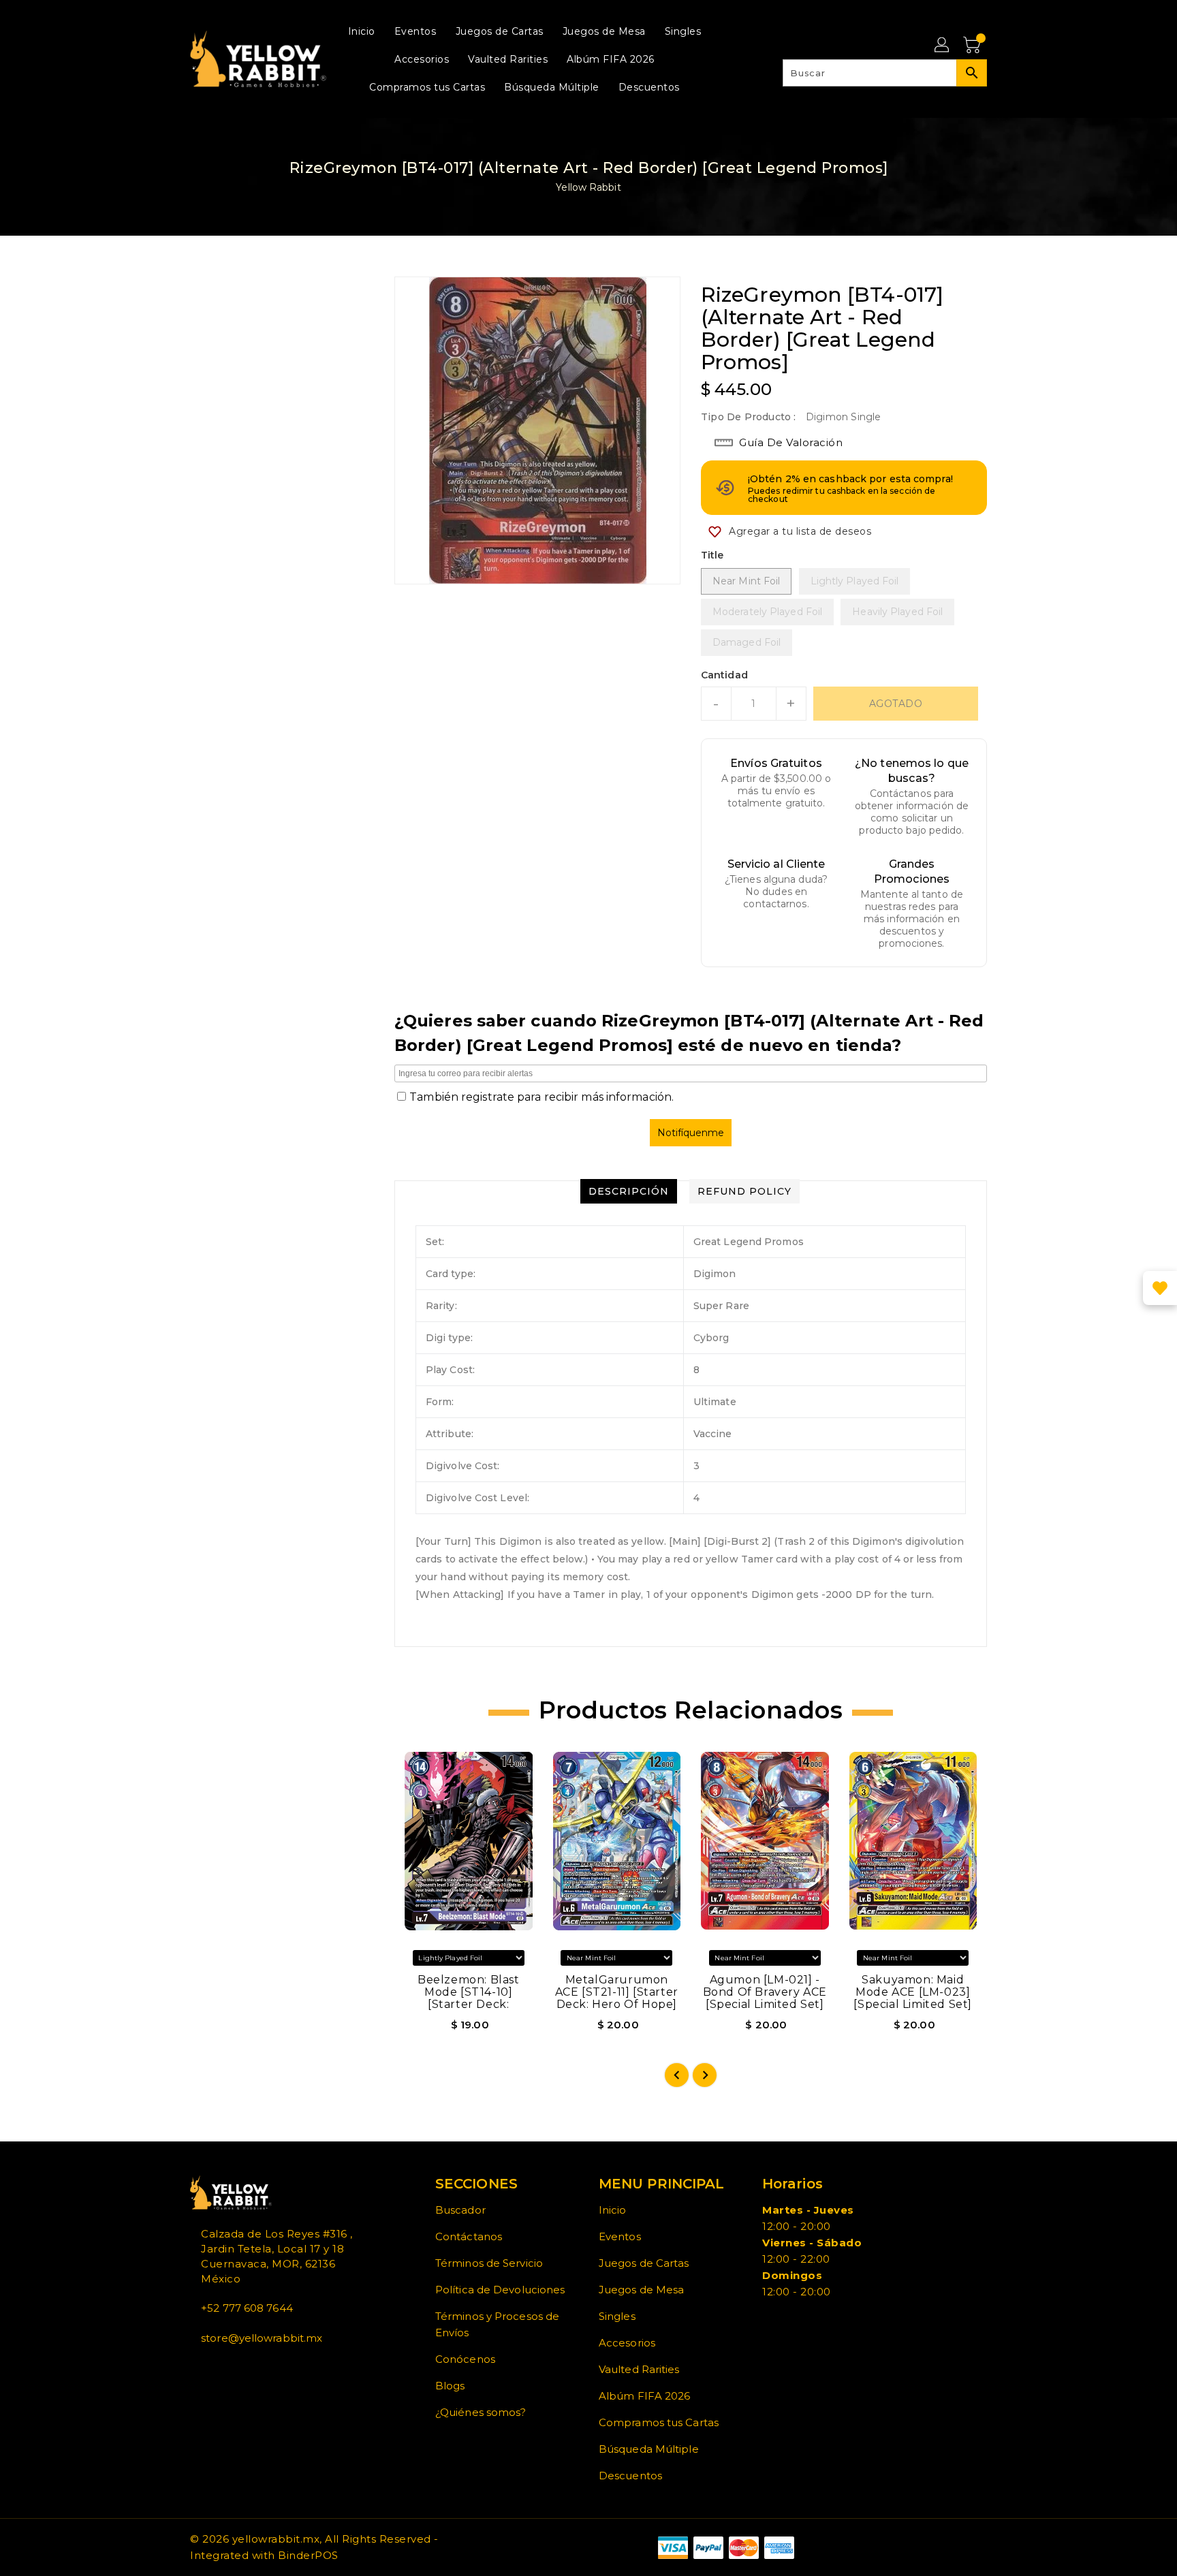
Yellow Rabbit (588, 187)
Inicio (613, 2210)
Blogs (450, 2386)
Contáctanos (469, 2236)
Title (712, 555)
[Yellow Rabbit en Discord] (227, 2368)
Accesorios (627, 2343)
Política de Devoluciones (500, 2290)
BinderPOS (308, 2555)
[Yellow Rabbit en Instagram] (216, 2368)
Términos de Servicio (489, 2263)
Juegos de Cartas (644, 2263)
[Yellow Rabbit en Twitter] (205, 2368)
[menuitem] (362, 31)
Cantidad (724, 675)
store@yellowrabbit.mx (262, 2338)
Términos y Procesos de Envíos (497, 2324)
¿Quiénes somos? (481, 2412)
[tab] (629, 1191)
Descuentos (630, 2476)
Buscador (460, 2210)
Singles (617, 2316)
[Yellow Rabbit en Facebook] (194, 2368)
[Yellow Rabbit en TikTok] (238, 2368)
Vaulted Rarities (639, 2369)
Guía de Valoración (791, 442)
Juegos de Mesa (641, 2290)
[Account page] (943, 46)
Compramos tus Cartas (659, 2422)
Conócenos (465, 2359)
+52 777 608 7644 (247, 2308)
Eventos (620, 2236)
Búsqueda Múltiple (649, 2449)
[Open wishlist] (1160, 1288)
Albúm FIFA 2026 (645, 2396)
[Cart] (973, 46)
